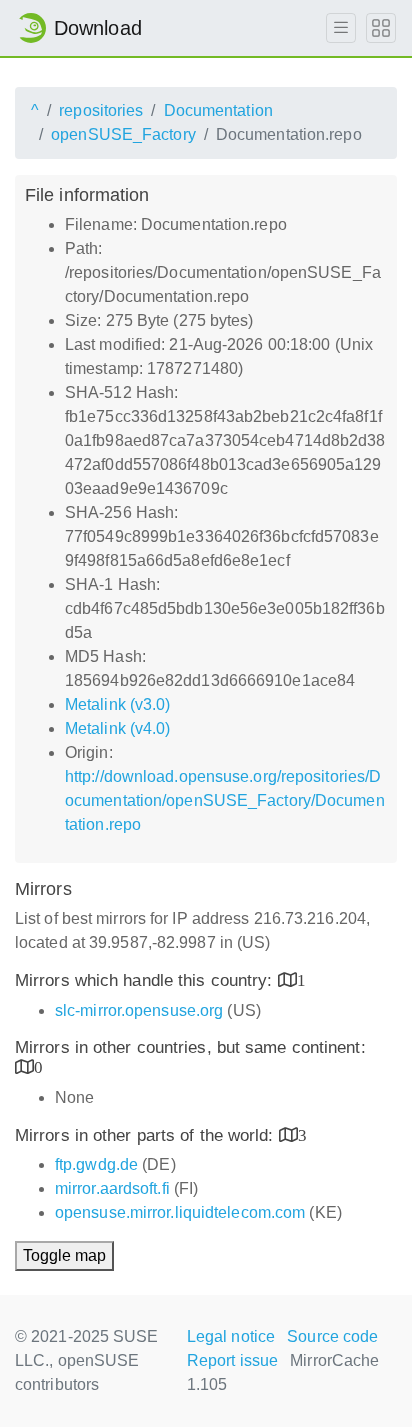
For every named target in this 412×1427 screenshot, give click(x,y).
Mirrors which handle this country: (146, 980)
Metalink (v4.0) (118, 728)
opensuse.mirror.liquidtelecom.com (180, 1212)
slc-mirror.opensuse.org (139, 1010)
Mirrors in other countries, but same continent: (190, 1047)
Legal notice (231, 1336)
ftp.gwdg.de (96, 1164)
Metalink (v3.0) (118, 704)
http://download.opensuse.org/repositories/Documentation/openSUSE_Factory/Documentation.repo (225, 800)
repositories (101, 110)
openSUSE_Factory (123, 134)
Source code (332, 1336)
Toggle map (64, 1255)
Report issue (232, 1360)
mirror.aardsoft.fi (112, 1188)
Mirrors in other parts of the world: (147, 1135)
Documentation (218, 110)
